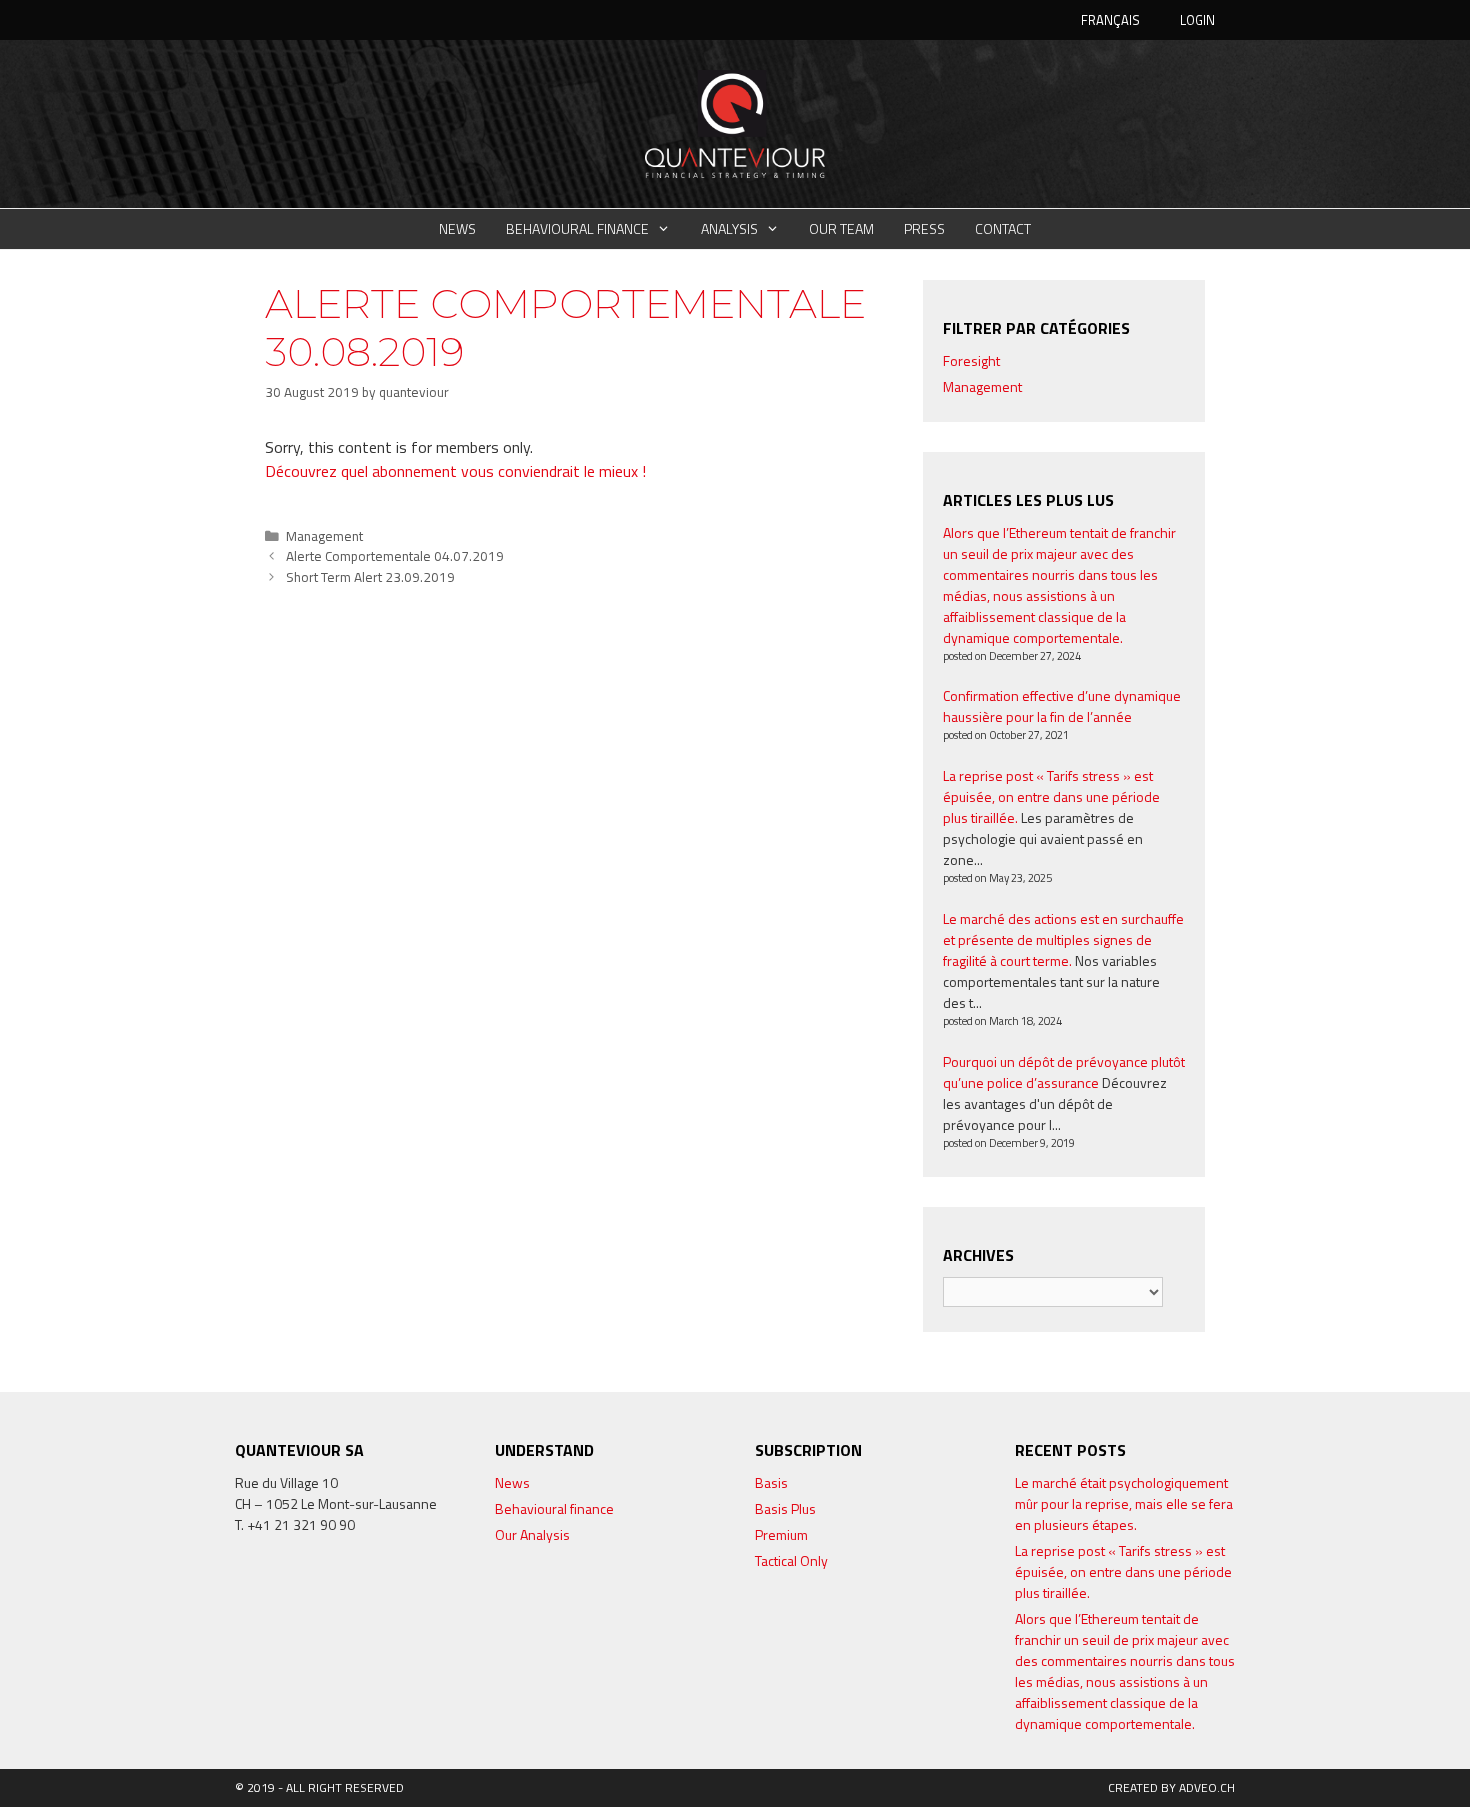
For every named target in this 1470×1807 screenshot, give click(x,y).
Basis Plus (785, 1508)
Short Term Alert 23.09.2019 (370, 577)
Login (1197, 20)
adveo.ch (1207, 1787)
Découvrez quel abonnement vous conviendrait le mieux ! (455, 471)
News (457, 228)
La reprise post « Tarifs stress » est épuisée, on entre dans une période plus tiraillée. (1051, 796)
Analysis (729, 228)
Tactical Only (791, 1560)
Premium (781, 1534)
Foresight (971, 360)
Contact (1003, 228)
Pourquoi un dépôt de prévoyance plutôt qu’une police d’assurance (1064, 1072)
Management (324, 536)
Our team (841, 228)
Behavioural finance (577, 228)
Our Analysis (532, 1534)
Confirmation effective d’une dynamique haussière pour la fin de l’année (1062, 706)
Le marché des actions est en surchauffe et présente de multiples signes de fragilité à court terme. (1063, 939)
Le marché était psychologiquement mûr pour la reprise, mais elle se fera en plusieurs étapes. (1124, 1503)
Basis (771, 1482)
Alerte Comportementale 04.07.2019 (395, 556)
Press (924, 228)
